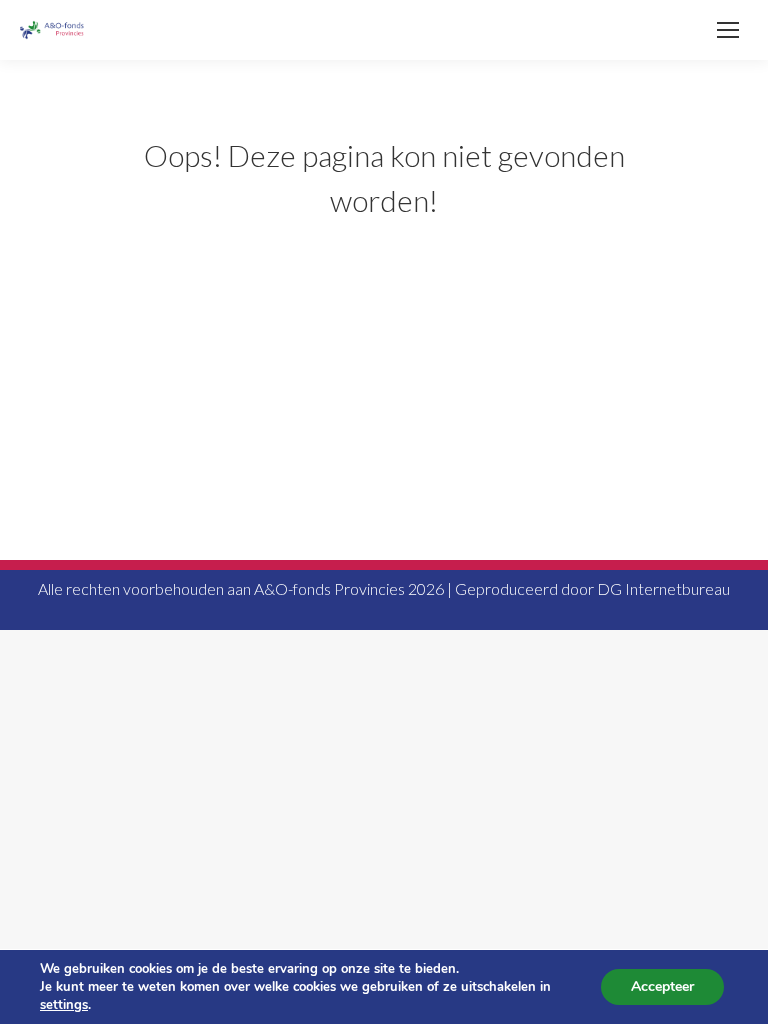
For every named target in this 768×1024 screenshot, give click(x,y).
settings (64, 1005)
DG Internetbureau (663, 588)
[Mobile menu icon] (728, 30)
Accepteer (662, 986)
